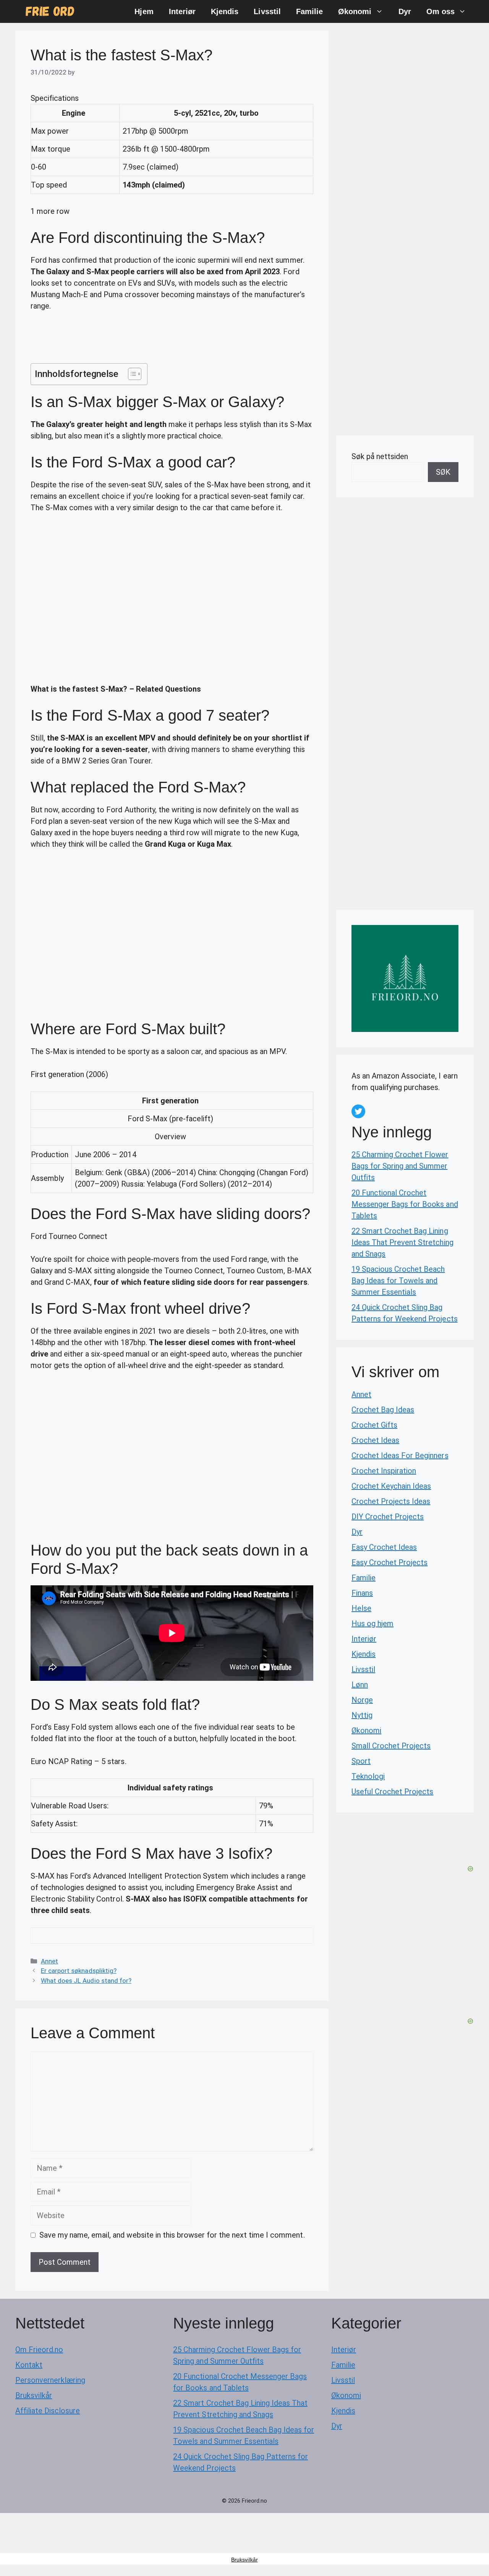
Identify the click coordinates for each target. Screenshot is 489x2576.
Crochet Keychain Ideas (391, 1486)
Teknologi (368, 1776)
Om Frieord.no (39, 2350)
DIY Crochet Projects (388, 1517)
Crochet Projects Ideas (391, 1501)
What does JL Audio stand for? (86, 1981)
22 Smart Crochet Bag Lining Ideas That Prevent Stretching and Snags (402, 1242)
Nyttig (362, 1715)
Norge (362, 1700)
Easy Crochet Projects (389, 1562)
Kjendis (225, 11)
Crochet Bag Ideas (383, 1410)
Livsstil (267, 11)
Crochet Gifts (374, 1425)
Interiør (182, 11)
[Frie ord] (50, 11)
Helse (361, 1608)
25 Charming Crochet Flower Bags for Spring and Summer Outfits (400, 1166)
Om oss (440, 11)
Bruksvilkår (34, 2395)
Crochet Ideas (375, 1440)
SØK (443, 472)
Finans (362, 1593)
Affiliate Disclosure (48, 2411)
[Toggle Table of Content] (131, 374)
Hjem (144, 11)
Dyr (405, 11)
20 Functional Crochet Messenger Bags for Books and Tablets (405, 1204)
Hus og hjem (372, 1624)
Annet (49, 1961)
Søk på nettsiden (380, 456)
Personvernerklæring (50, 2380)
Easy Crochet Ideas (384, 1547)
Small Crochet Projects (391, 1746)
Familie (309, 11)
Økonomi (355, 11)
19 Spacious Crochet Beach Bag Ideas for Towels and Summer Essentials (398, 1281)
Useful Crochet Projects (392, 1792)
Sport (361, 1761)
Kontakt (29, 2365)
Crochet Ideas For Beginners (400, 1455)
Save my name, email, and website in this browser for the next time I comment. (172, 2235)
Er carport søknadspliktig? (79, 1971)
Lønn (360, 1685)
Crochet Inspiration (384, 1471)
